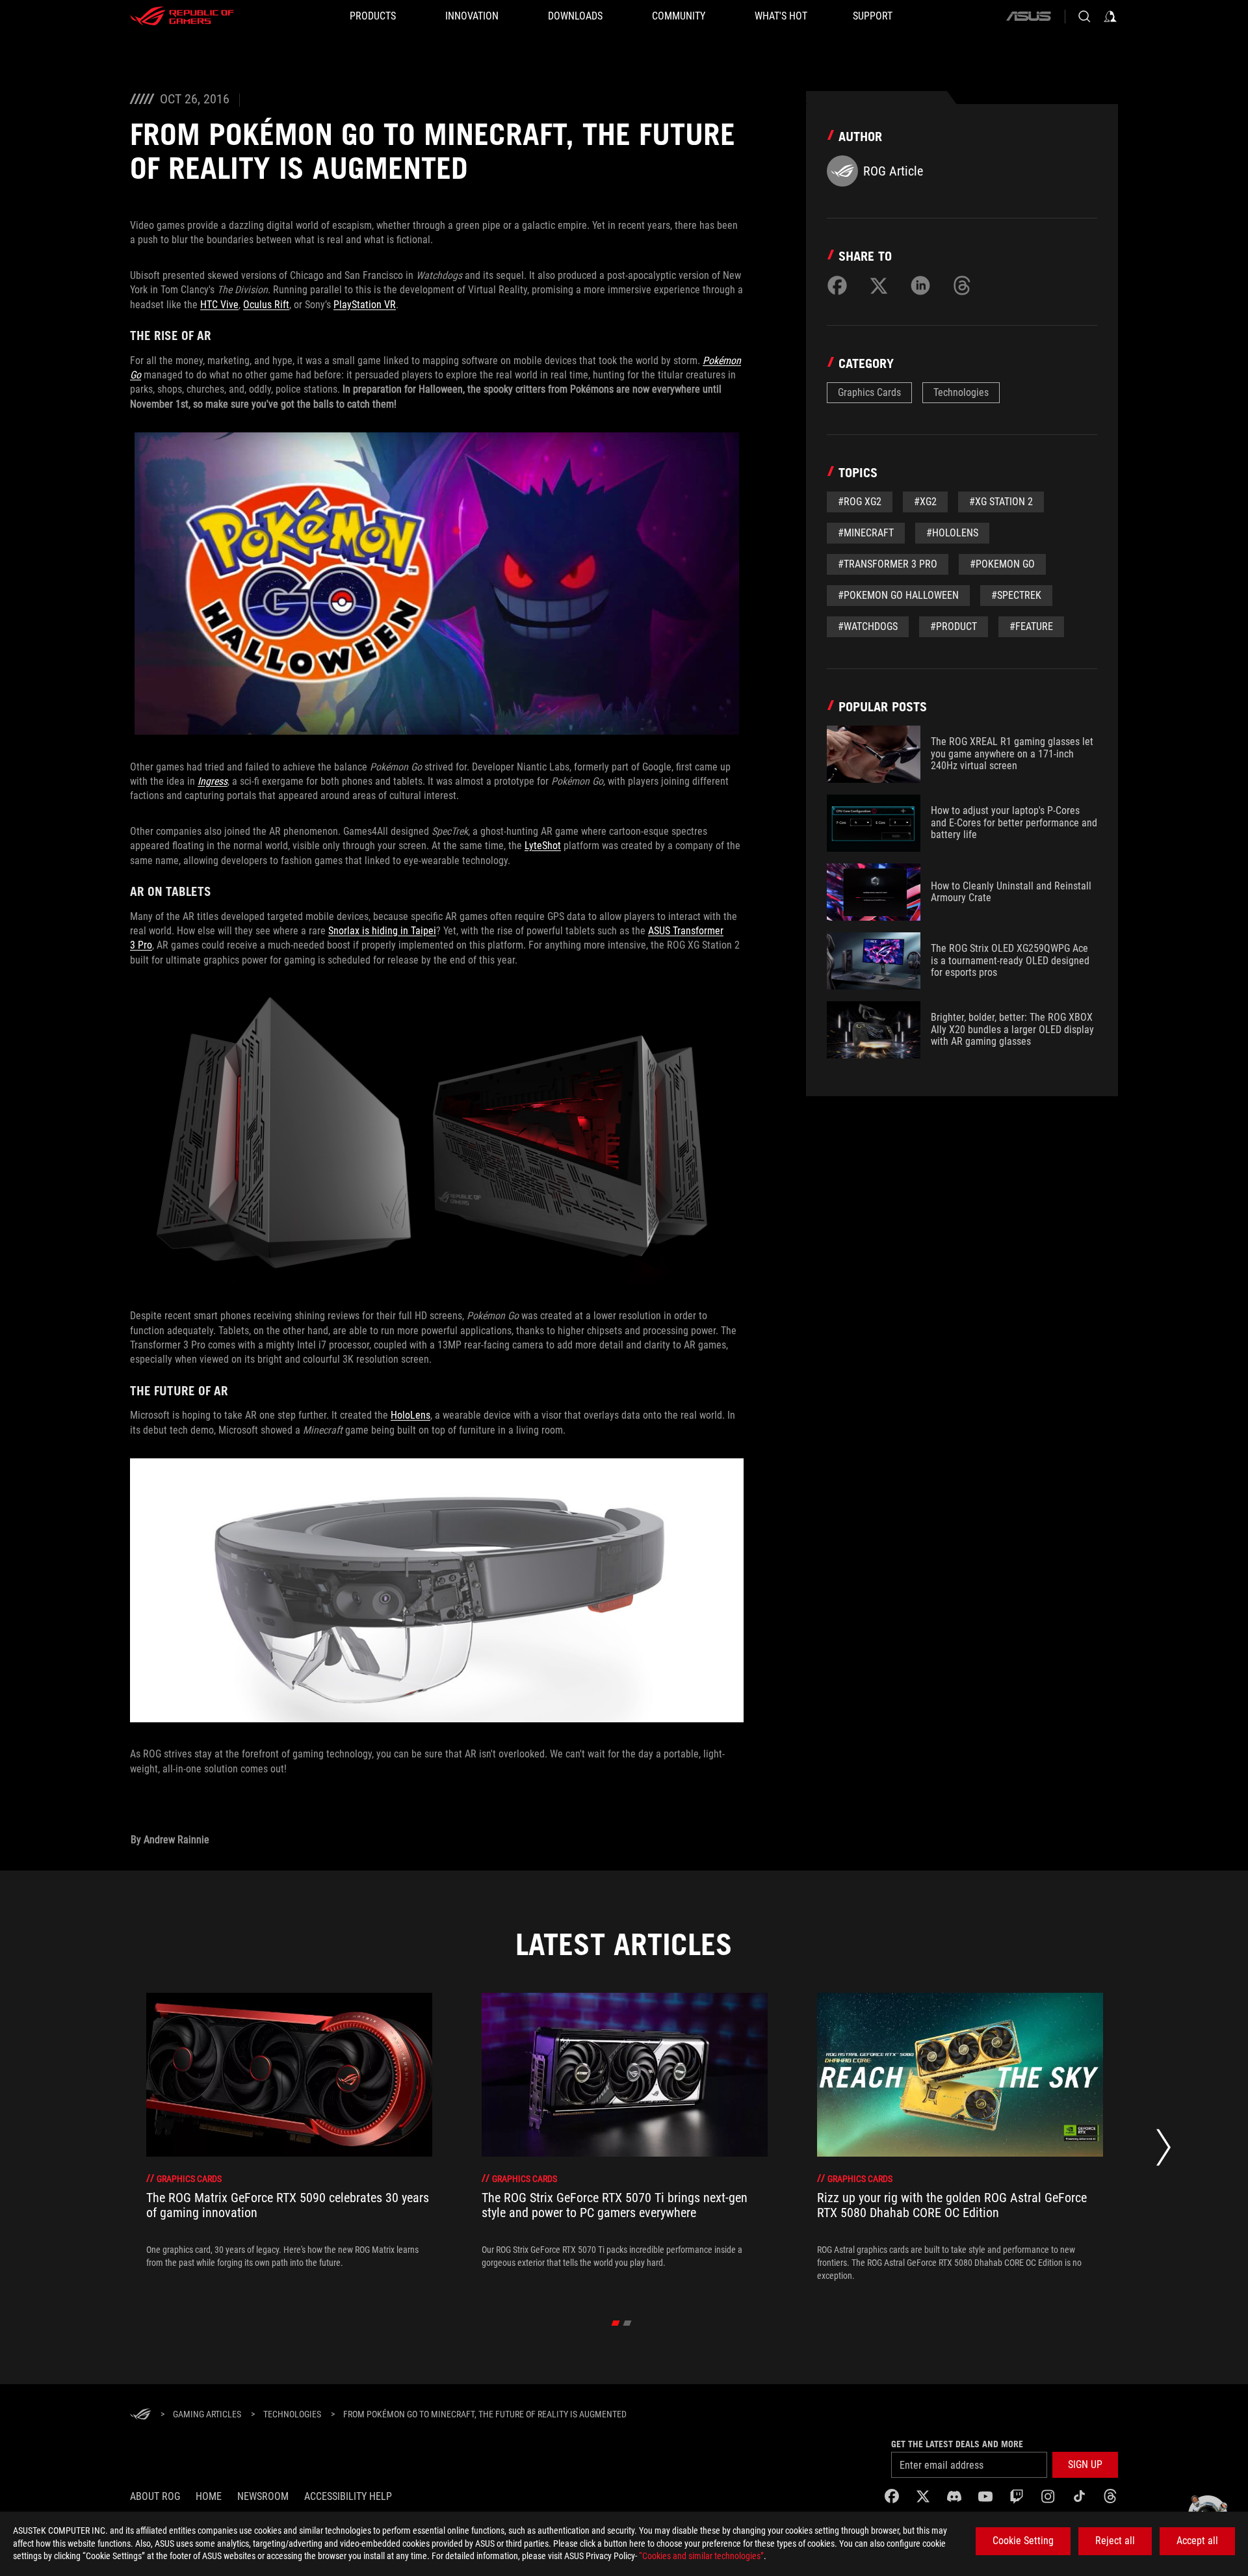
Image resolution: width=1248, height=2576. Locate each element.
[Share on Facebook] (837, 285)
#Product (954, 626)
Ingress (213, 781)
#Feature (1031, 626)
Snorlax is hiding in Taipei (382, 931)
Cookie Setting (1023, 2541)
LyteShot (543, 846)
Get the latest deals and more (957, 2444)
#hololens (952, 533)
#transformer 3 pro (888, 564)
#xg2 (925, 502)
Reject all (1115, 2541)
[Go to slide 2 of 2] (628, 2323)
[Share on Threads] (962, 285)
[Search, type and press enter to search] (1084, 16)
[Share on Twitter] (879, 285)
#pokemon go (1002, 564)
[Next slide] (1163, 2150)
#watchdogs (868, 626)
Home (209, 2496)
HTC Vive (219, 305)
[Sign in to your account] (1110, 16)
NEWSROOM (263, 2496)
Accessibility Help (348, 2496)
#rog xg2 (860, 502)
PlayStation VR (365, 305)
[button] (1085, 2465)
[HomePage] (140, 2415)
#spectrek (1016, 595)
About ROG (155, 2496)
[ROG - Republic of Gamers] (182, 16)
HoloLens (410, 1415)
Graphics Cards (869, 392)
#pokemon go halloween (898, 595)
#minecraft (866, 533)
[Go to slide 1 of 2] (616, 2323)
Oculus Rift (266, 305)
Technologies (961, 392)
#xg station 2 (1001, 502)
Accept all (1197, 2541)
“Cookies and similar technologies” (701, 2556)
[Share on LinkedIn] (920, 285)
